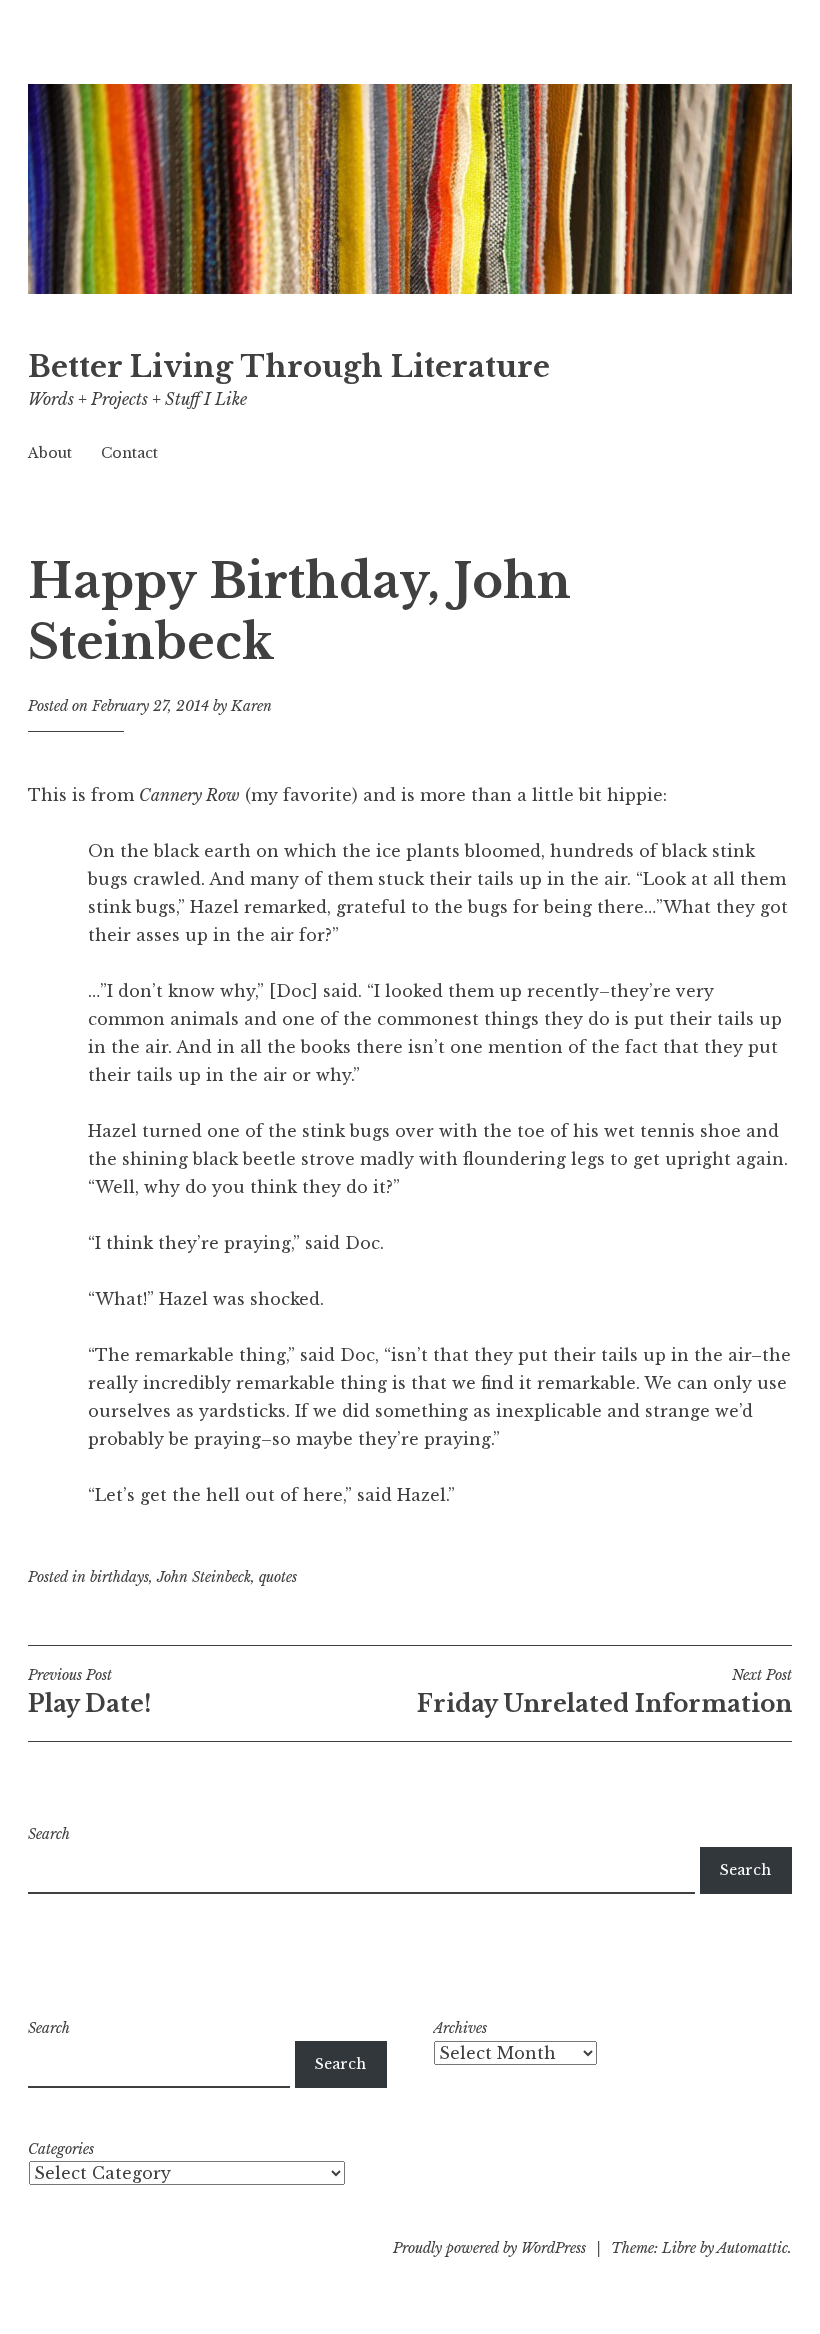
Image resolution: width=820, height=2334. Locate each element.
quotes (278, 1577)
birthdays (119, 1577)
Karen (251, 706)
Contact (129, 453)
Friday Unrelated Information (604, 1692)
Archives (460, 2028)
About (50, 453)
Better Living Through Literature (289, 367)
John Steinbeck (204, 1577)
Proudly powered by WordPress (489, 2248)
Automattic (752, 2248)
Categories (61, 2149)
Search (49, 1834)
